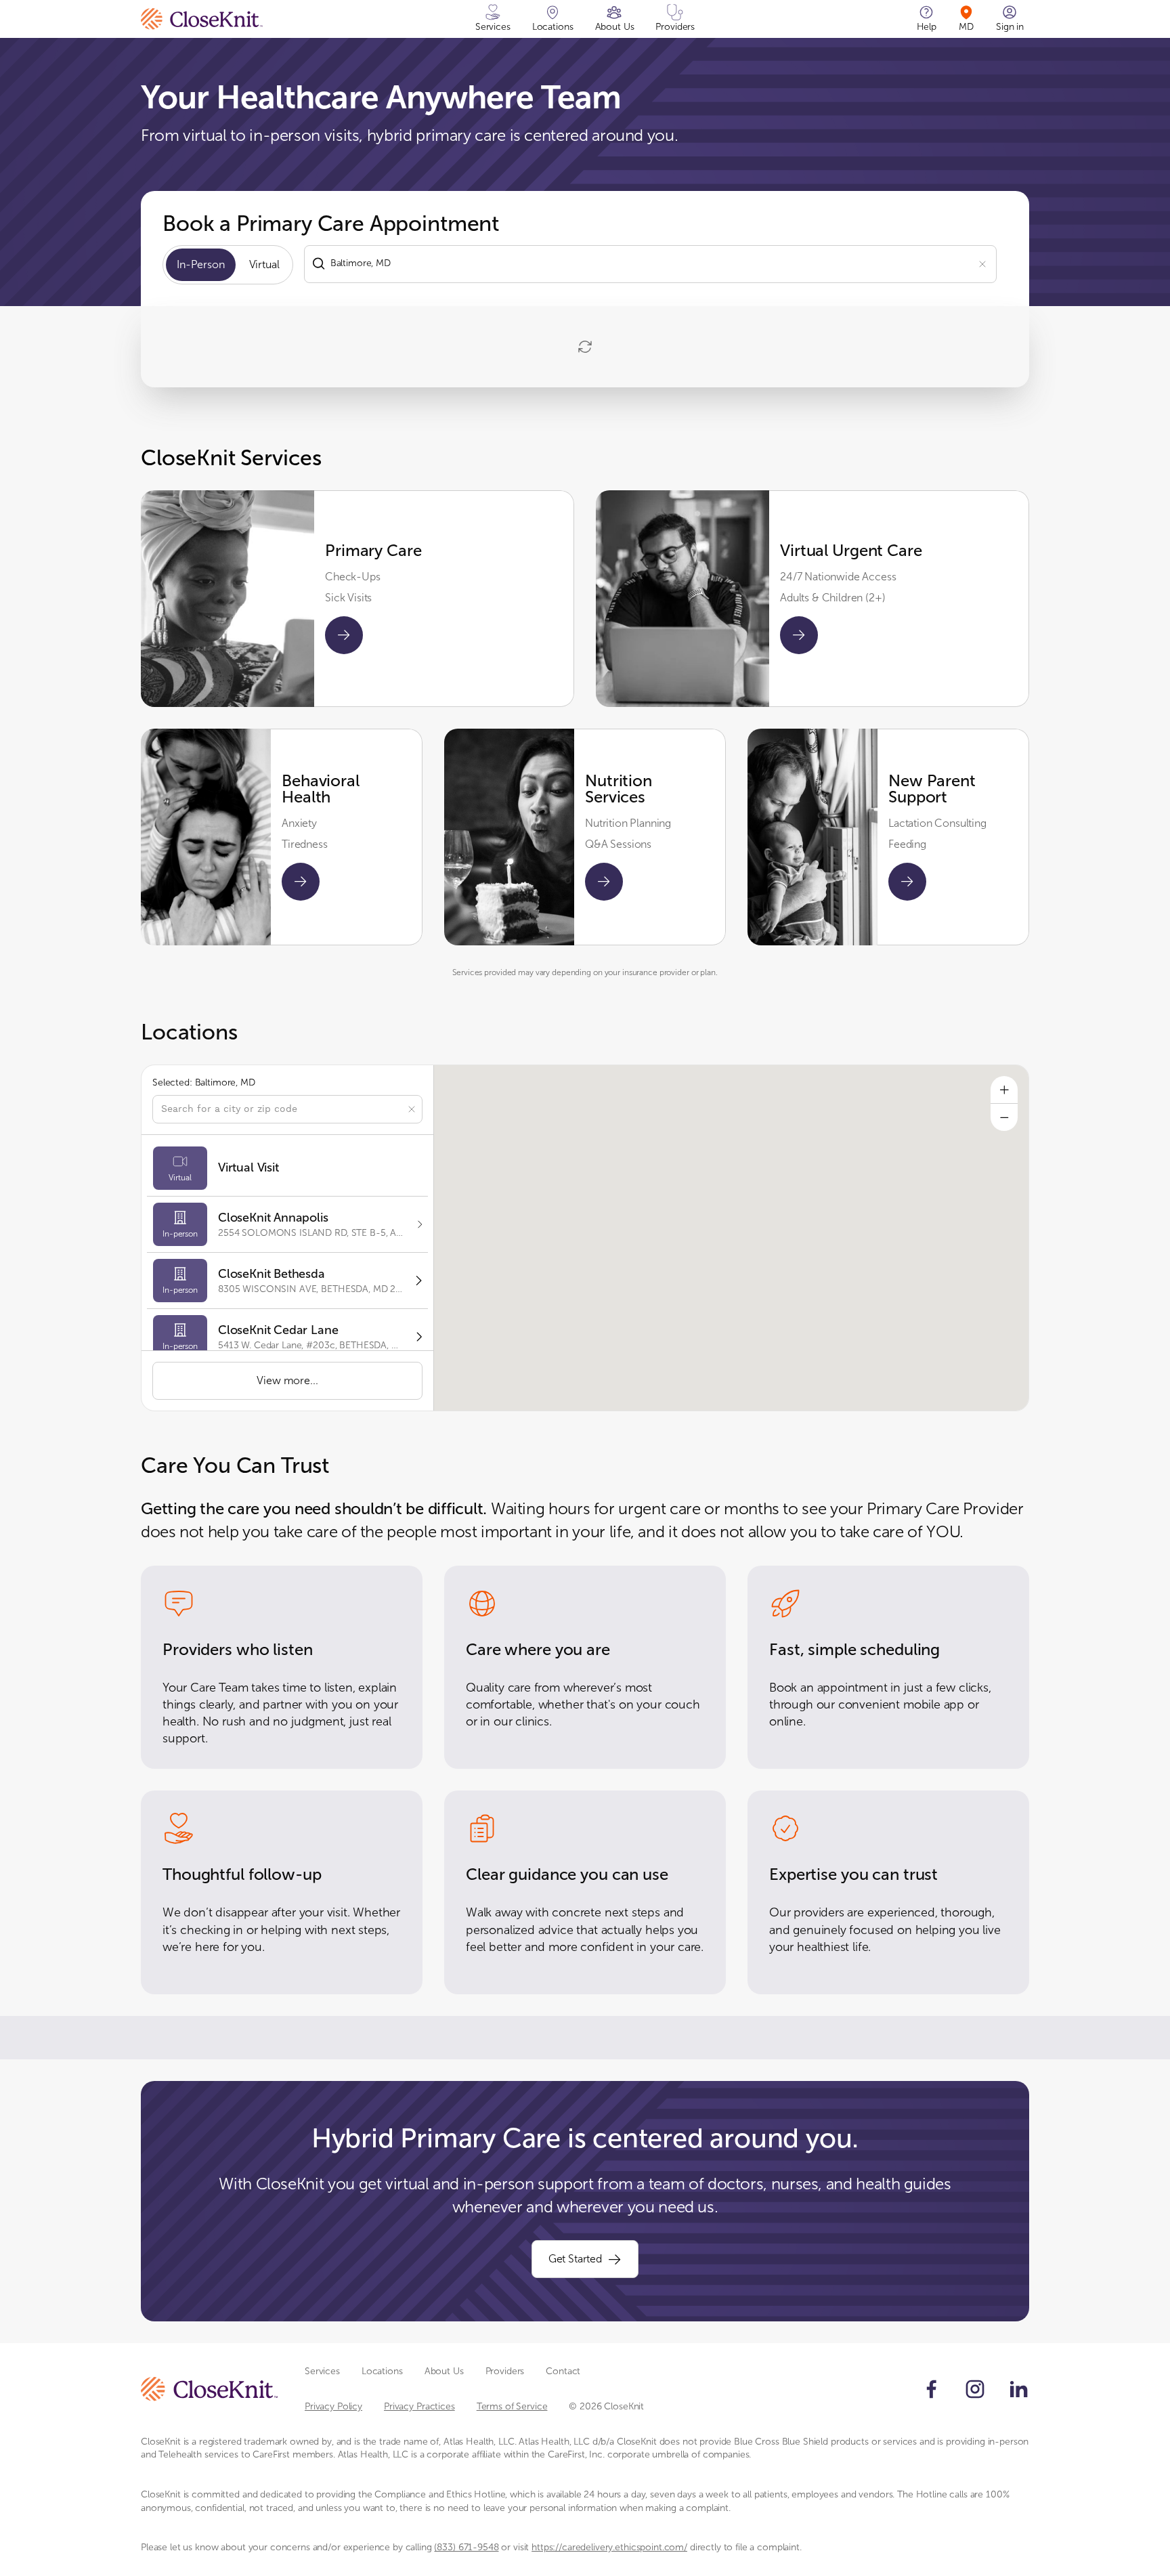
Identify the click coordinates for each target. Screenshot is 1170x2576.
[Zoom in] (1004, 1090)
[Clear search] (982, 263)
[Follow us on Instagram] (975, 2389)
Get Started (575, 2259)
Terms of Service (512, 2406)
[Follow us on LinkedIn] (1018, 2389)
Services (322, 2371)
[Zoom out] (1004, 1117)
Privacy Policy (333, 2406)
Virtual (264, 264)
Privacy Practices (419, 2406)
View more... (287, 1380)
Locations (382, 2371)
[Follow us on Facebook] (932, 2389)
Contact (563, 2371)
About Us (444, 2371)
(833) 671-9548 (466, 2547)
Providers (505, 2371)
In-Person (201, 264)
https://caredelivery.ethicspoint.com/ (609, 2547)
